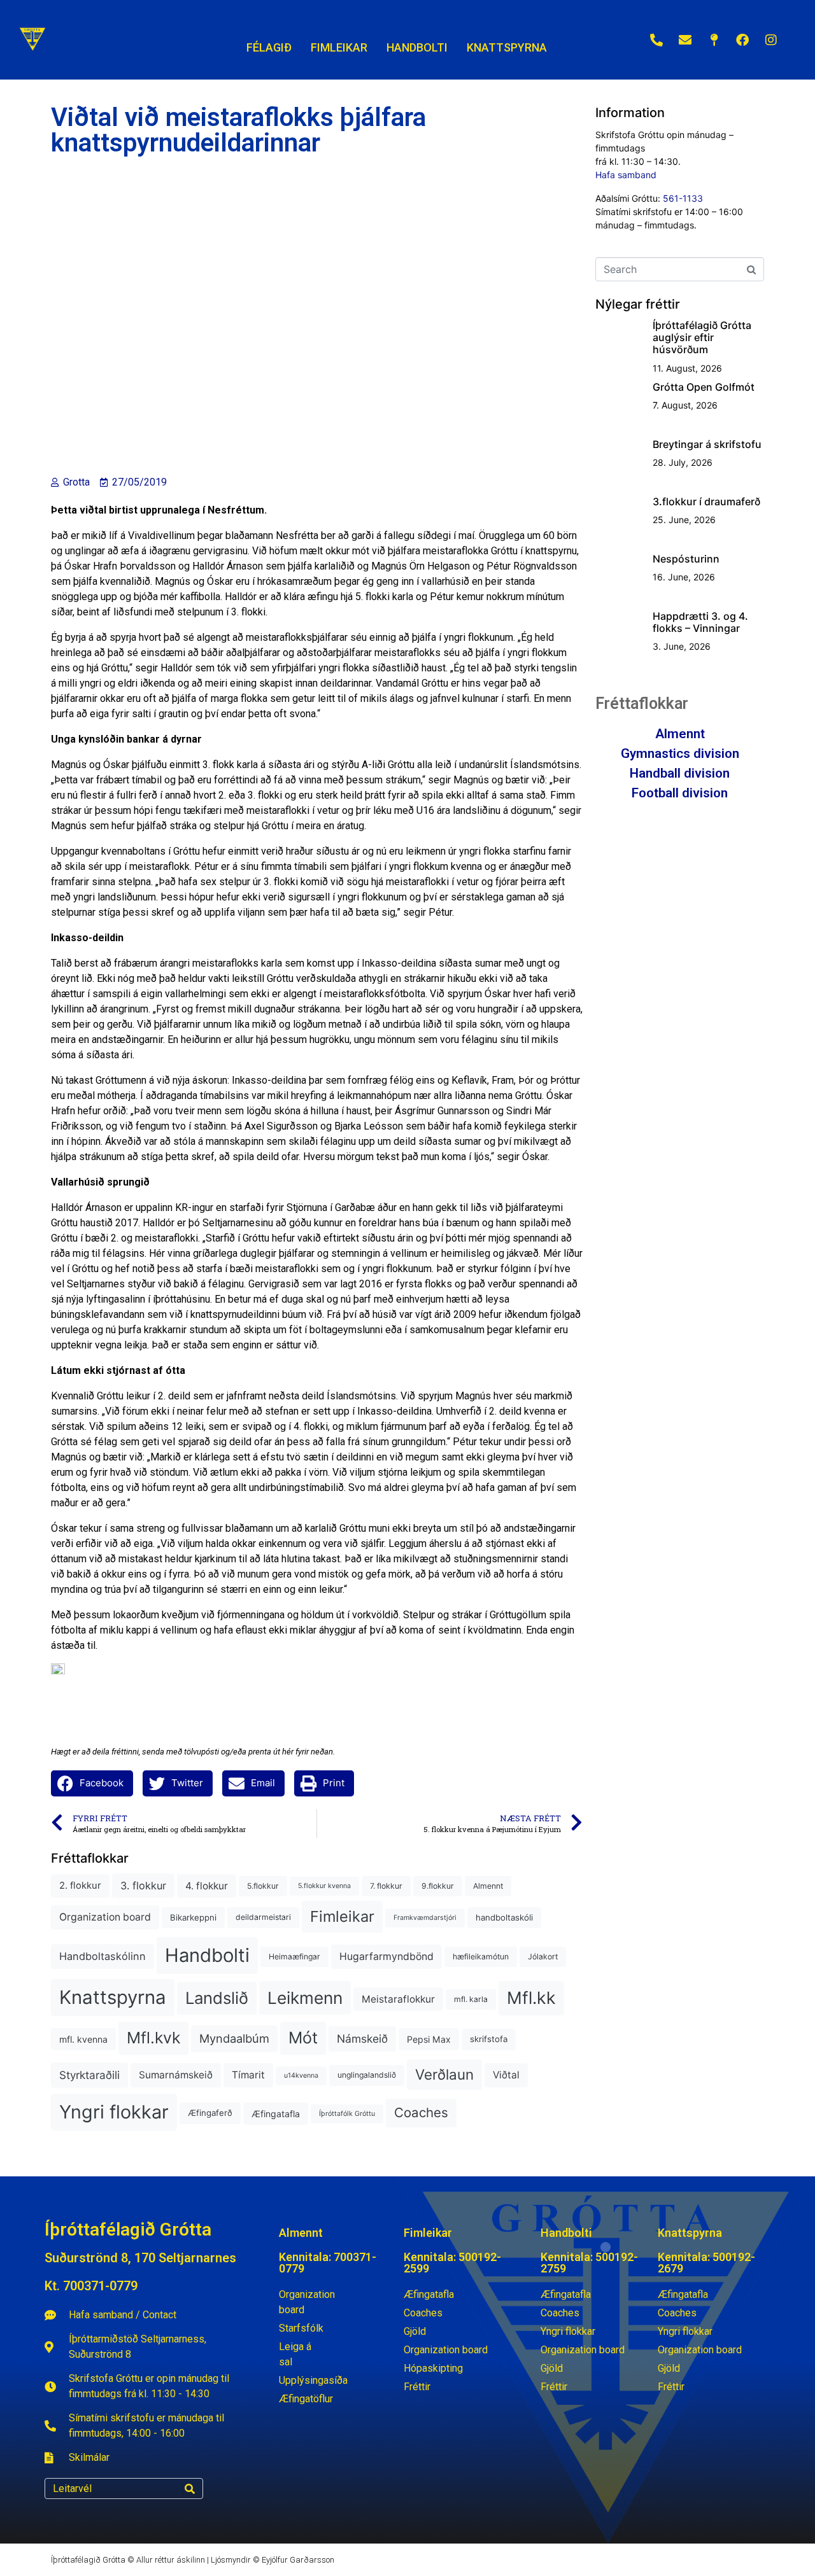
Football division (680, 793)
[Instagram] (771, 40)
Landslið (217, 1998)
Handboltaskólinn (103, 1956)
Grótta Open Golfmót (704, 387)
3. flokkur (143, 1886)
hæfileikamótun (481, 1956)
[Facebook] (742, 40)
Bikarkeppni (193, 1917)
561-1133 (683, 198)
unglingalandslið (367, 2075)
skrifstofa (489, 2039)
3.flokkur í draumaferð (706, 501)
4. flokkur (207, 1886)
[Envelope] (685, 40)
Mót (303, 2038)
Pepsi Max (429, 2039)
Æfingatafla (276, 2114)
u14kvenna (301, 2075)
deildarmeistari (263, 1917)
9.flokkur (438, 1886)
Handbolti (207, 1955)
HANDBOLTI (417, 47)
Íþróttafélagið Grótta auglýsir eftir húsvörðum (702, 337)
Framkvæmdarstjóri (425, 1918)
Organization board (105, 1917)
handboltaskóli (504, 1917)
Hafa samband (626, 175)
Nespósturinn (686, 559)
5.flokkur (263, 1886)
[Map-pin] (714, 40)
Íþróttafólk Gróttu (347, 2114)
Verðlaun (444, 2074)
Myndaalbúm (234, 2038)
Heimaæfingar (294, 1956)
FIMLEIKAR (339, 47)
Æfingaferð (210, 2113)
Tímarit (248, 2075)
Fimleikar (342, 1916)
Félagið (269, 47)
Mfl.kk (531, 1998)
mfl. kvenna (83, 2039)
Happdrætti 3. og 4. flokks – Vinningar (700, 622)
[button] (92, 1783)
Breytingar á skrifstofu (707, 444)
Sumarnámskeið (176, 2075)
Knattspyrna (113, 1997)
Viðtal (506, 2075)
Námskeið (362, 2039)
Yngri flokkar (114, 2112)
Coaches (421, 2112)
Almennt (488, 1886)
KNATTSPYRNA (507, 47)
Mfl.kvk (153, 2038)
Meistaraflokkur (398, 1999)
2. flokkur (80, 1886)
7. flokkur (386, 1886)
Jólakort (543, 1956)
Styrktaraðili (89, 2075)
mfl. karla (471, 1999)
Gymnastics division (680, 753)
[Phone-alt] (656, 40)
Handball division (680, 773)
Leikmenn (305, 1998)
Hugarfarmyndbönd (386, 1956)
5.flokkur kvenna (324, 1886)
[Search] (190, 2488)
